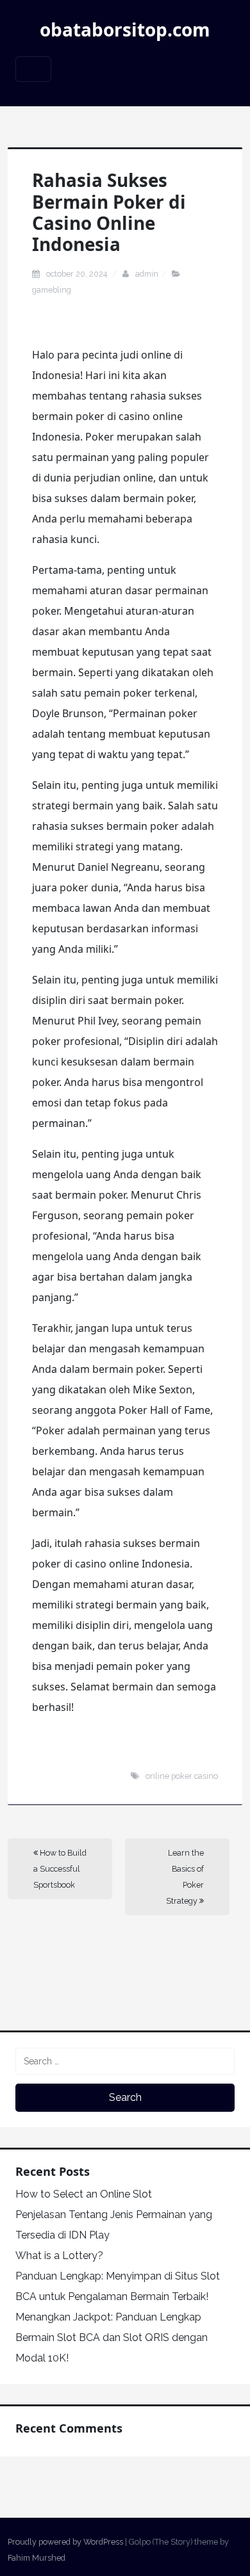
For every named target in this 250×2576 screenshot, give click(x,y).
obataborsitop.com (125, 29)
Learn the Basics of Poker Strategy (185, 1877)
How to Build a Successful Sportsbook (60, 1869)
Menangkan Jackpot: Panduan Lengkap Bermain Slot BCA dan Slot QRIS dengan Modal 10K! (112, 2337)
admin (147, 274)
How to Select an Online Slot (84, 2194)
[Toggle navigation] (33, 69)
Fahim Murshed (37, 2558)
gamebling (52, 290)
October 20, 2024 (78, 274)
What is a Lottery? (59, 2256)
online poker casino (182, 1776)
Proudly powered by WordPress (65, 2542)
